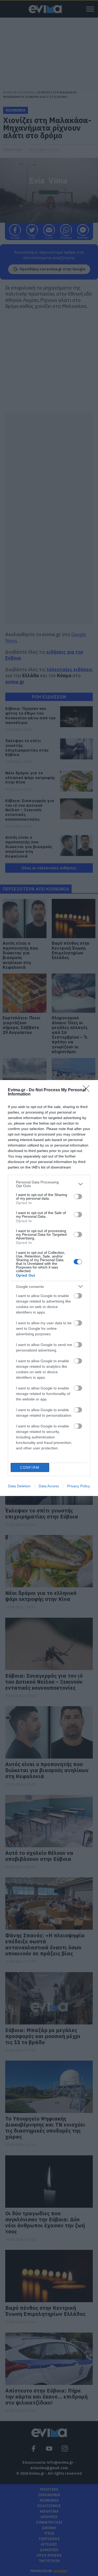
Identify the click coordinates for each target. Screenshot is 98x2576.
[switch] (78, 1197)
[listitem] (49, 1184)
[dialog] (49, 1288)
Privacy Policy (79, 1486)
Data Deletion (19, 1486)
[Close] (88, 1090)
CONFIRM (30, 1468)
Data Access (49, 1486)
